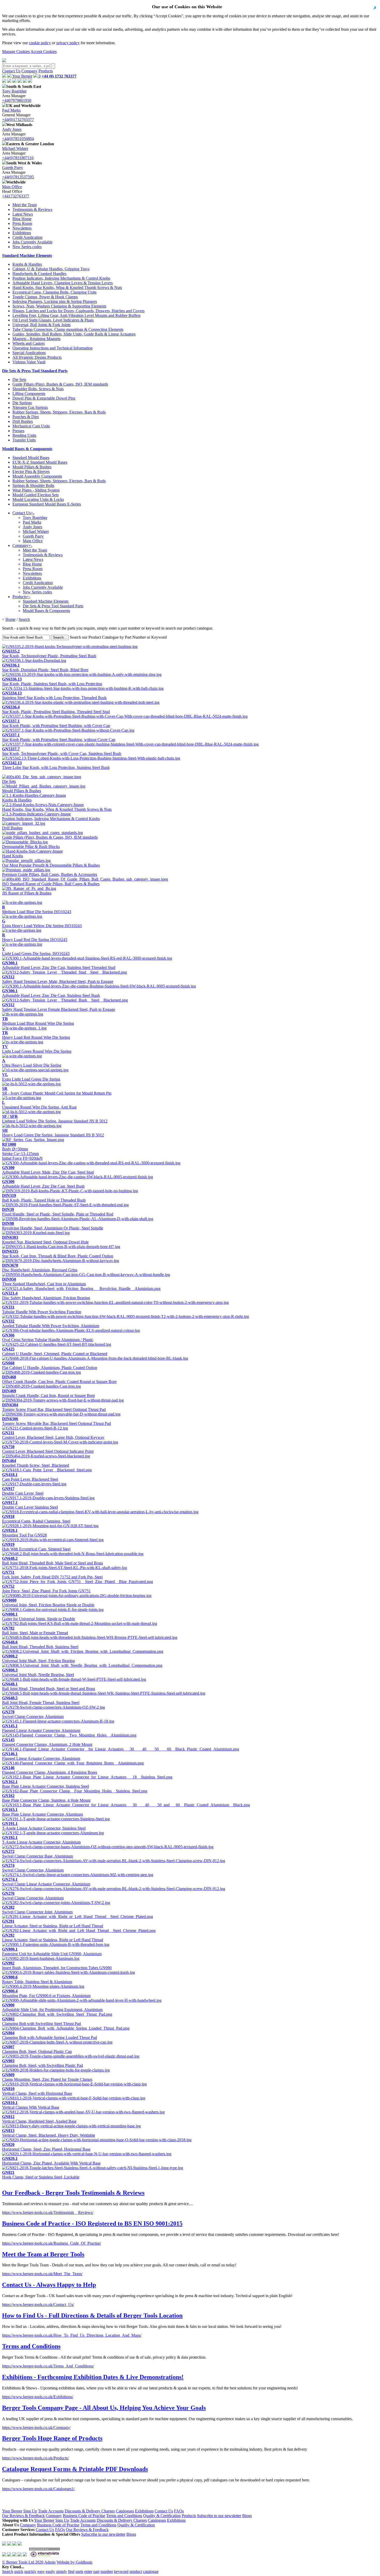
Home (10, 619)
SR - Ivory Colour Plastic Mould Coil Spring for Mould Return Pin (57, 1091)
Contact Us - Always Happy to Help (49, 2285)
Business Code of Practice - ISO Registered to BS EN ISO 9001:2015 (92, 2223)
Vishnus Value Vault (29, 362)
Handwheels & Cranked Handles (39, 274)
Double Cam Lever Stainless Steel (30, 1505)
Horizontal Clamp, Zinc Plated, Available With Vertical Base (51, 2161)
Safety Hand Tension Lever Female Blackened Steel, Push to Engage (59, 1007)
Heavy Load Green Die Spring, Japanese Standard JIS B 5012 (53, 1133)
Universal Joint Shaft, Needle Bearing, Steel (38, 1672)
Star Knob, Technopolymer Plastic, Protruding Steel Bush (49, 653)
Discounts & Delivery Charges (90, 2511)
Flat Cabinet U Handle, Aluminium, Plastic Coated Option (50, 1365)
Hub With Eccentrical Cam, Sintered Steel (36, 1547)
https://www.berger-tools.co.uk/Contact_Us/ (38, 2304)
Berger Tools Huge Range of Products (52, 2438)
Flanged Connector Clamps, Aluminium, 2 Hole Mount (47, 1742)
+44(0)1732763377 (18, 120)
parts (79, 2571)
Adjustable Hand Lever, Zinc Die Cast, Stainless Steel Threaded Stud (59, 965)
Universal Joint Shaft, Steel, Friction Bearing (39, 1658)
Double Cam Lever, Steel (23, 1491)
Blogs (247, 2516)
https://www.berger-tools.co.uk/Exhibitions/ (38, 2397)
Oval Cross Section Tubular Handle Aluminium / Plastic (48, 1337)
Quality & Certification (162, 2516)
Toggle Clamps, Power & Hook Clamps (45, 297)
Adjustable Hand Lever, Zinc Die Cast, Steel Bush (43, 1184)
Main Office (12, 187)
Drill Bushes (23, 421)
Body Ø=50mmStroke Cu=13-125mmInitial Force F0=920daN (22, 1151)
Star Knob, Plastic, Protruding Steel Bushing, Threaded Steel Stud (56, 709)
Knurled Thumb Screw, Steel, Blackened (36, 1463)
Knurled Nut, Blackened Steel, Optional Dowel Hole (45, 1240)
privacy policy (68, 43)
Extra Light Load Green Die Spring (31, 1077)
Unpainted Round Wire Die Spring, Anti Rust (39, 1105)
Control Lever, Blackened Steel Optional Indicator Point (48, 1449)
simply (62, 2571)
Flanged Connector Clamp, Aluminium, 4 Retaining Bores (50, 1770)
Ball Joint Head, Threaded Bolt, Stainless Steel (40, 1644)
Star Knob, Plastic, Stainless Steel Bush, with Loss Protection (52, 681)
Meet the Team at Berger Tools (43, 2254)
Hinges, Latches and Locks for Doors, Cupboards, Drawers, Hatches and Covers (78, 311)
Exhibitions (22, 233)
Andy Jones (12, 129)
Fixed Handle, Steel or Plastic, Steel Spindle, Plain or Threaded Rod (58, 1212)
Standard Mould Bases (31, 458)
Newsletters (22, 228)
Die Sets (19, 380)
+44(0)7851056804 (18, 139)
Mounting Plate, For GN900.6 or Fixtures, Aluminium (46, 1993)
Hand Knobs (13, 856)
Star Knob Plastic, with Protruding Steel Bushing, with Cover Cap (56, 723)
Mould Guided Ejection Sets (36, 495)
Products (46, 71)
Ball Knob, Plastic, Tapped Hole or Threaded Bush (44, 1198)
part (96, 2571)
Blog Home (22, 219)
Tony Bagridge (14, 91)
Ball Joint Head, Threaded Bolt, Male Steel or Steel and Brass (52, 1561)
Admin (50, 2562)
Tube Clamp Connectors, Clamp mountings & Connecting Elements (68, 329)
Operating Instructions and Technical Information (52, 348)
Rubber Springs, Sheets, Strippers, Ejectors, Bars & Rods (59, 412)
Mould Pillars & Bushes (32, 467)
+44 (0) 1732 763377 (59, 76)
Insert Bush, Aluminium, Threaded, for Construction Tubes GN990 (57, 1965)
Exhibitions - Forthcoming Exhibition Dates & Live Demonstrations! (93, 2377)
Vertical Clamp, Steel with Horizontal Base (37, 2091)
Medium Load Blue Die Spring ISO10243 (37, 909)
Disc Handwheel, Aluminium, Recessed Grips (40, 1268)
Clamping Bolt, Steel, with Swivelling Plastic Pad (43, 2063)
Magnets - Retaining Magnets (36, 339)
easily (50, 2571)
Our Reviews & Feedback (23, 2516)
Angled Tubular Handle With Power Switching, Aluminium (51, 1323)
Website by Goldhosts (74, 2562)
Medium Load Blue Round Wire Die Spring (38, 1021)
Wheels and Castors (29, 343)
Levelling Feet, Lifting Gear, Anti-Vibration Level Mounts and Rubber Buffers (77, 315)
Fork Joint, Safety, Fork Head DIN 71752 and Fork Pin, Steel (52, 1575)
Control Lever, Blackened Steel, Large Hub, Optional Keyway (53, 1435)
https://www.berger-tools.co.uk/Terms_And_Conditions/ (48, 2366)
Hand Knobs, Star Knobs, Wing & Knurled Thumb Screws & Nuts (67, 288)
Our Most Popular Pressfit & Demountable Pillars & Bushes (51, 865)
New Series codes (27, 247)
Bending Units (24, 435)
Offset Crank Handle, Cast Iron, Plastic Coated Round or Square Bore (59, 1379)
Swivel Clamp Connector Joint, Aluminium (37, 1910)
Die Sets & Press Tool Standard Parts (35, 371)
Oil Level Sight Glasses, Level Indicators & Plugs (53, 320)
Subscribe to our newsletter (219, 2516)
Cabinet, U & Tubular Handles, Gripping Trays (51, 269)
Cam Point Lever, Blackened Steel (30, 1477)
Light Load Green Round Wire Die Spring (37, 1049)
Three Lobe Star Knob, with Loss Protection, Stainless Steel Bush (56, 765)
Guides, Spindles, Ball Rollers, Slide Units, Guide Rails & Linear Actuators (74, 334)
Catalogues (125, 2511)
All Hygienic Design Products (37, 357)
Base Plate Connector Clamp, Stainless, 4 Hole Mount (46, 1798)
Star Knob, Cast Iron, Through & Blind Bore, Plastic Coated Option (58, 1254)
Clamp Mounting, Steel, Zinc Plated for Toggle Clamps (47, 2077)
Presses (18, 431)
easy (41, 2571)
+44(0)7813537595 (18, 177)
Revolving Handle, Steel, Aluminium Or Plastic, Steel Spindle (53, 1226)
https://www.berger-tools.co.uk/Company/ (36, 2428)
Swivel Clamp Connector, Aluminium (33, 1714)
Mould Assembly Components (37, 476)
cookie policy (40, 43)
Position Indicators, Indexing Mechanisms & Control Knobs (61, 278)
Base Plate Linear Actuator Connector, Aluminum (43, 1812)
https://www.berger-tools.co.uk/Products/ (35, 2458)
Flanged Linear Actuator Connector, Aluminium (41, 1728)
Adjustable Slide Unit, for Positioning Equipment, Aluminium (52, 2007)
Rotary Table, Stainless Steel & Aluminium (37, 1979)
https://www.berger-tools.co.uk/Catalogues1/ (38, 2489)
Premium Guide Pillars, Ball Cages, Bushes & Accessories (50, 874)
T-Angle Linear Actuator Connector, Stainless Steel (44, 1826)
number (107, 2571)
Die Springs (22, 403)
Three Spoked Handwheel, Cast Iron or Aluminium (44, 1282)
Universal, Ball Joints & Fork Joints (41, 325)
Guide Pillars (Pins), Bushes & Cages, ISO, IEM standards (60, 384)
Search (24, 619)
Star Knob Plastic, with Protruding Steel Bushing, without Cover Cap (59, 737)
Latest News (23, 214)
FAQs (179, 2511)
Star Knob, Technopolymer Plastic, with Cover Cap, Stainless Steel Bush (62, 751)
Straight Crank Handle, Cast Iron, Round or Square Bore (48, 1393)
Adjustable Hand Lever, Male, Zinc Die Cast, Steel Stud (48, 1170)
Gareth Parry (13, 168)
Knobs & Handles (27, 264)
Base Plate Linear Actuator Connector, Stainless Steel (45, 1784)
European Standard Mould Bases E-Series (47, 504)
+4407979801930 (17, 100)
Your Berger (22, 76)
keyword (121, 2571)
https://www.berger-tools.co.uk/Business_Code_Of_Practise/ (52, 2243)
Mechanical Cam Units (31, 426)
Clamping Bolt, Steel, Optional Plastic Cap (37, 2049)
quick (19, 2571)
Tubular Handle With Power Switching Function (42, 1309)
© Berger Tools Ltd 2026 (23, 2562)
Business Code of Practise (84, 2516)
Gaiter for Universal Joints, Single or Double (39, 1616)
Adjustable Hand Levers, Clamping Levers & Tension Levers (63, 283)
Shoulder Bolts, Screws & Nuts (38, 389)
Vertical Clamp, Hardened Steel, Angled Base (39, 2119)
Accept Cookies (44, 52)
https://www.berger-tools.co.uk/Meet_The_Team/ (42, 2274)
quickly (30, 2571)
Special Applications (29, 353)
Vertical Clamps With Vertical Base (31, 2105)
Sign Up (30, 2511)
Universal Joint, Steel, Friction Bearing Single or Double (48, 1603)
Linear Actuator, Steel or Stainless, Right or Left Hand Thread (53, 1924)
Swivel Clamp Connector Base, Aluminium (37, 1854)
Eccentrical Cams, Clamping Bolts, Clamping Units (54, 292)
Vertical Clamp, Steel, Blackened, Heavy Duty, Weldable (49, 2133)
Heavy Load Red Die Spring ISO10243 (35, 937)
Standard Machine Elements (27, 255)
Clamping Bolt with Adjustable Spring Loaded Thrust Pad (50, 2035)
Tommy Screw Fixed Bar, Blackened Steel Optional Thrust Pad (54, 1407)
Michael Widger (15, 148)
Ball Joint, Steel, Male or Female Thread (35, 1630)
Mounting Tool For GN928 (24, 1533)
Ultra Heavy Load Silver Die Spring (32, 1063)
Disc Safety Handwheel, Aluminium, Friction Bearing (46, 1295)
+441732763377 (16, 196)
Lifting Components (29, 393)
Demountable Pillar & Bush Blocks (31, 847)
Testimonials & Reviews (32, 209)
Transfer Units (24, 440)
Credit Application (27, 237)
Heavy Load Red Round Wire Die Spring (36, 1035)
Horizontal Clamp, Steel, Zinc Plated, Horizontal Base (46, 2147)
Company (29, 71)
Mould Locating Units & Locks (38, 499)
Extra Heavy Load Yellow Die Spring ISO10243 (42, 923)
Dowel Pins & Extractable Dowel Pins (44, 398)
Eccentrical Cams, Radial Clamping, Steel (36, 1519)
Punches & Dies (26, 417)
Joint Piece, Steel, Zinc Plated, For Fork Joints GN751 (46, 1589)
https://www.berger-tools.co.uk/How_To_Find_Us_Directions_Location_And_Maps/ (72, 2335)
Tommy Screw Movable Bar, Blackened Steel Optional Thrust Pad (56, 1421)
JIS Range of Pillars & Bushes (27, 893)
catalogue (151, 2571)
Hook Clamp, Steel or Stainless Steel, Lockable (41, 2175)
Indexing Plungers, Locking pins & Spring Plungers (55, 301)
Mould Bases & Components (27, 449)
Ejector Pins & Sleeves (31, 472)
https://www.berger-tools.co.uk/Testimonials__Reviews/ (48, 2212)
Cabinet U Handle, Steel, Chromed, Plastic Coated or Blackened (55, 1351)
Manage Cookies (16, 52)
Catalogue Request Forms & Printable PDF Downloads (75, 2469)
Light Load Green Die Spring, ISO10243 (36, 951)
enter (88, 2571)
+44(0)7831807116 (18, 158)
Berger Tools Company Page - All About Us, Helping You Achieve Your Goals (104, 2408)
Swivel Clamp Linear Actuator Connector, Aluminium (46, 1882)
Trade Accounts (51, 2511)
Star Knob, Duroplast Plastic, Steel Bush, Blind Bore (45, 667)
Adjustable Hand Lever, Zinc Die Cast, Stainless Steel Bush (51, 993)
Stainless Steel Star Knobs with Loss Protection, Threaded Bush (54, 695)
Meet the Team (25, 205)
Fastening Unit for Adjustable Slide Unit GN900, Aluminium (52, 1951)
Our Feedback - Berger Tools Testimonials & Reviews (73, 2193)
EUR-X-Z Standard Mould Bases (40, 462)
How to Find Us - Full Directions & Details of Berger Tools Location (92, 2315)
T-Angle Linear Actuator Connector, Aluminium (41, 1840)
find (71, 2571)
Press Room (22, 223)
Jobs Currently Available (32, 242)
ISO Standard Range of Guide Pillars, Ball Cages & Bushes (51, 884)
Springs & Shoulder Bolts (33, 486)
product (136, 2571)
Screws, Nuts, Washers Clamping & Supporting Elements (59, 306)
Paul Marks (11, 110)
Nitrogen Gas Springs (30, 407)
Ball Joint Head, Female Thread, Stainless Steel (41, 1700)
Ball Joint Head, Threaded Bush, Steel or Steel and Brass (49, 1686)
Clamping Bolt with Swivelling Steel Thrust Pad (41, 2021)
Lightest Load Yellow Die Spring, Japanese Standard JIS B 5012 (55, 1119)
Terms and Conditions (31, 2346)
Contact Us (11, 71)
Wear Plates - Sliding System (36, 490)
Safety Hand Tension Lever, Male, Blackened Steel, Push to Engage (58, 979)
